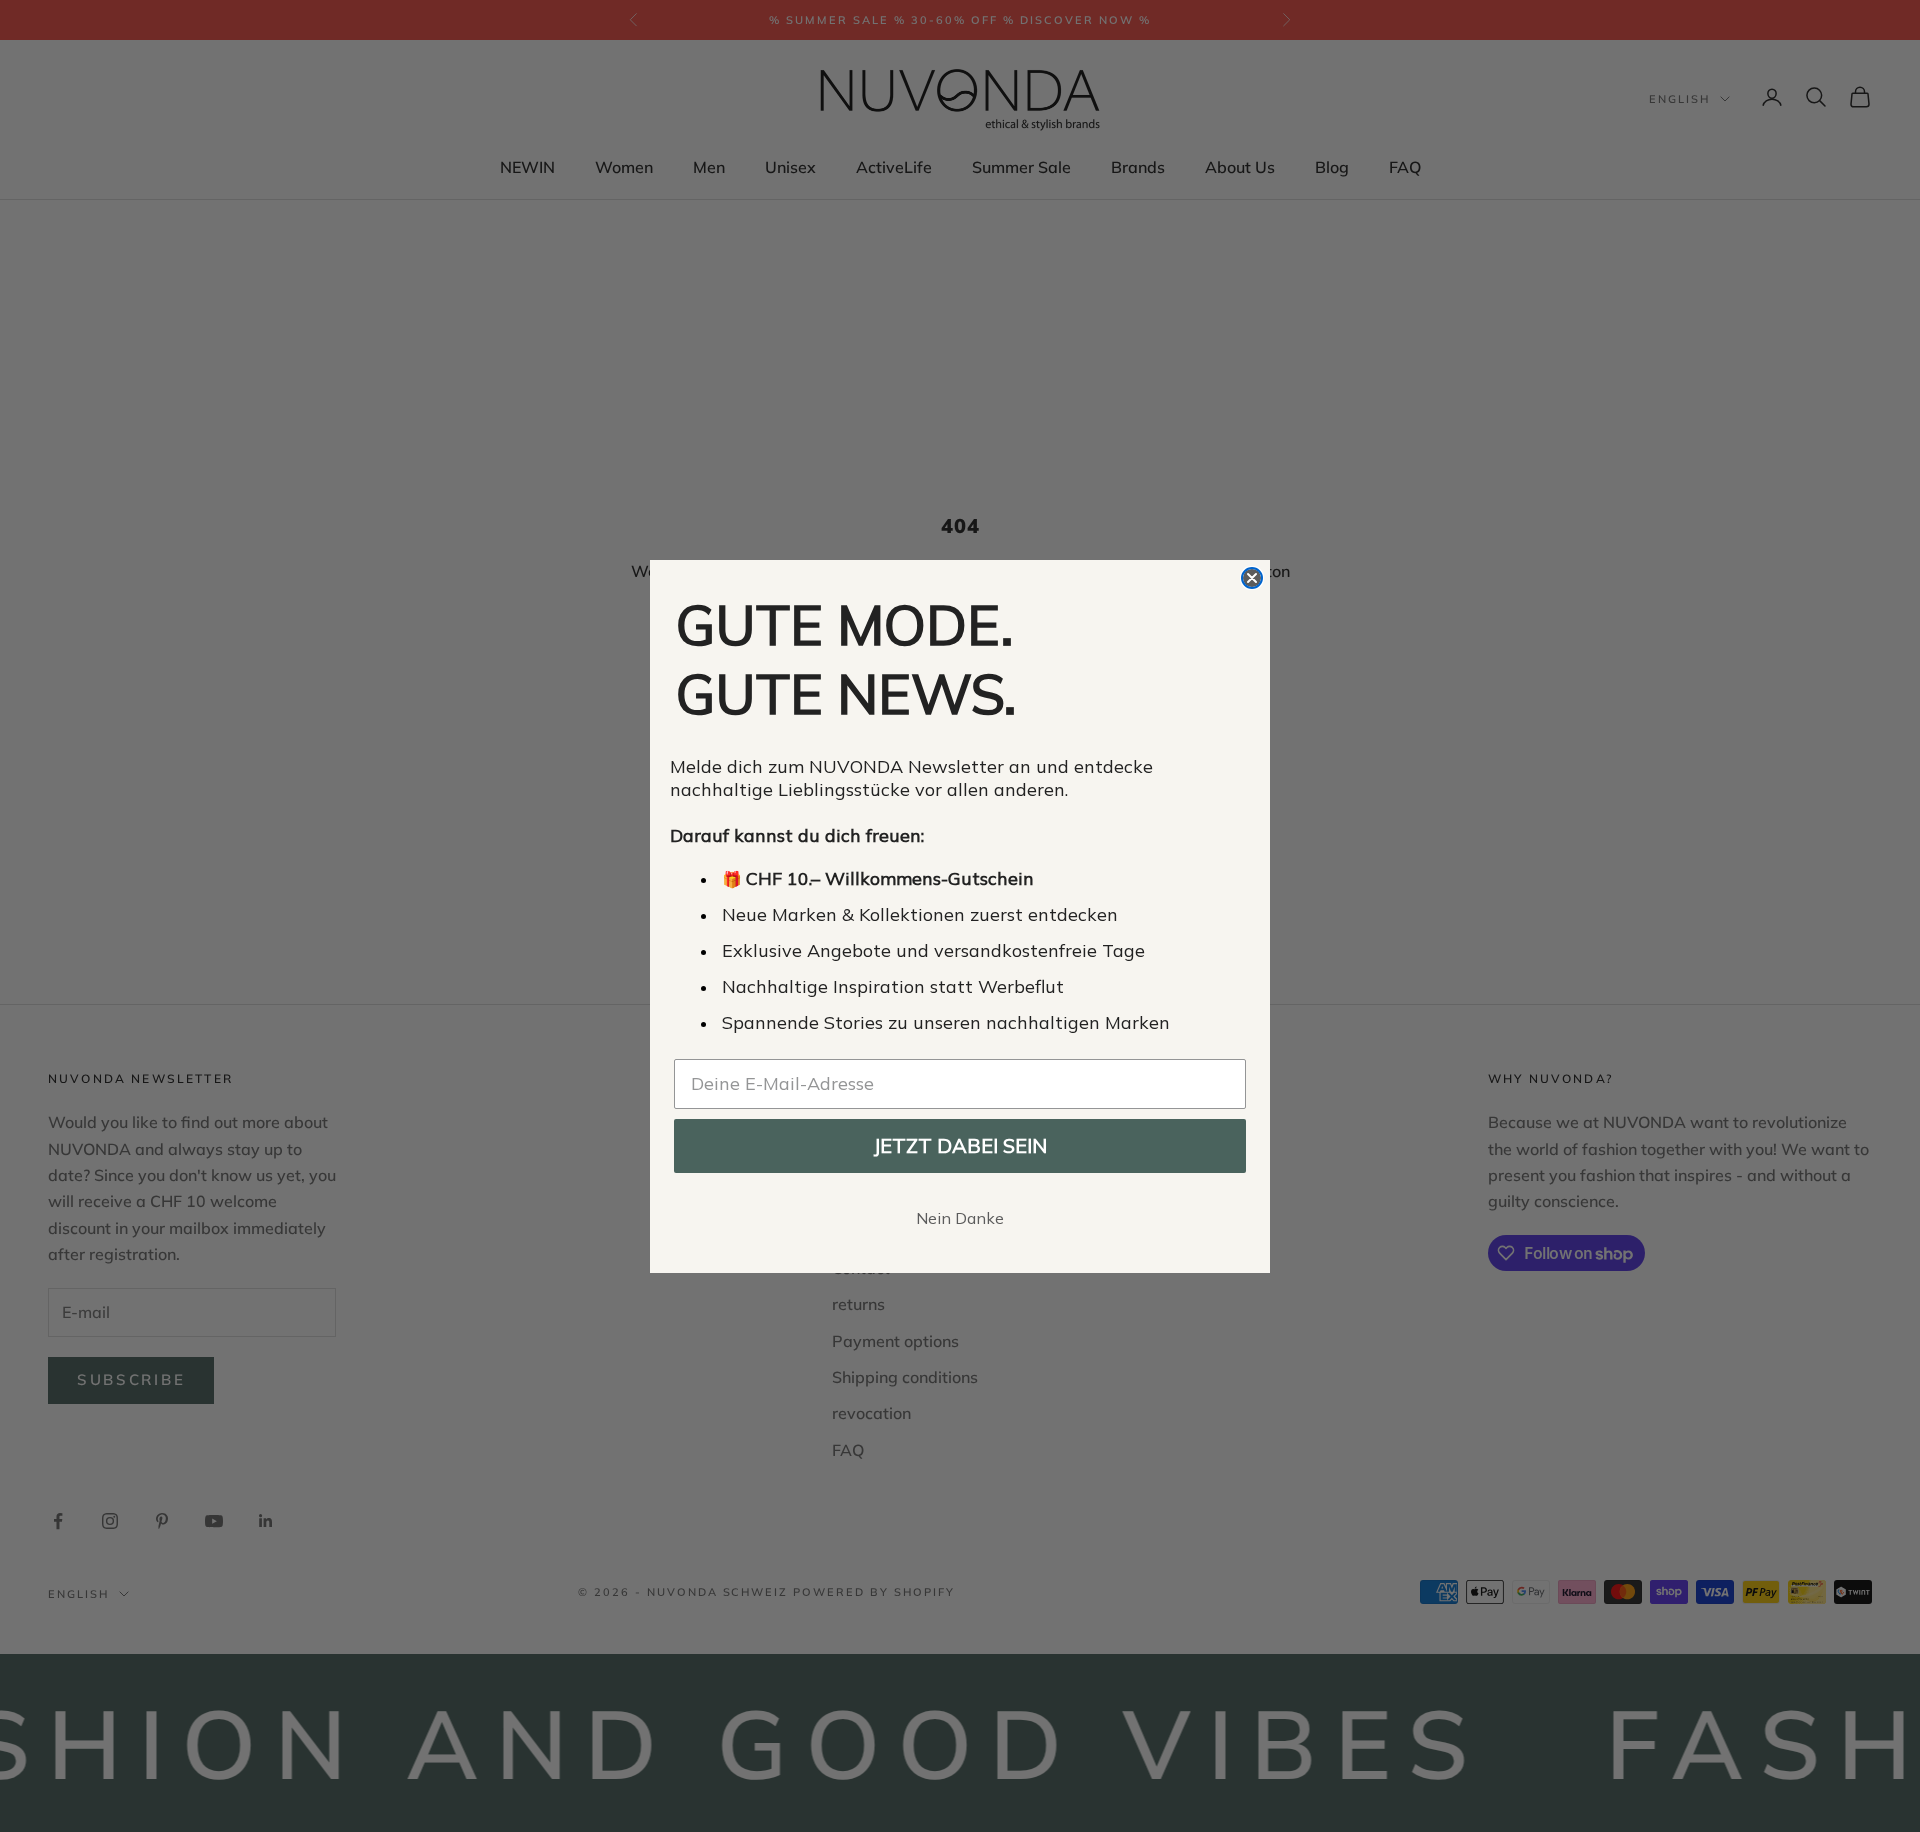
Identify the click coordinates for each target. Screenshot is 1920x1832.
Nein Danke (960, 1218)
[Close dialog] (1252, 578)
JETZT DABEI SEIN (960, 1145)
